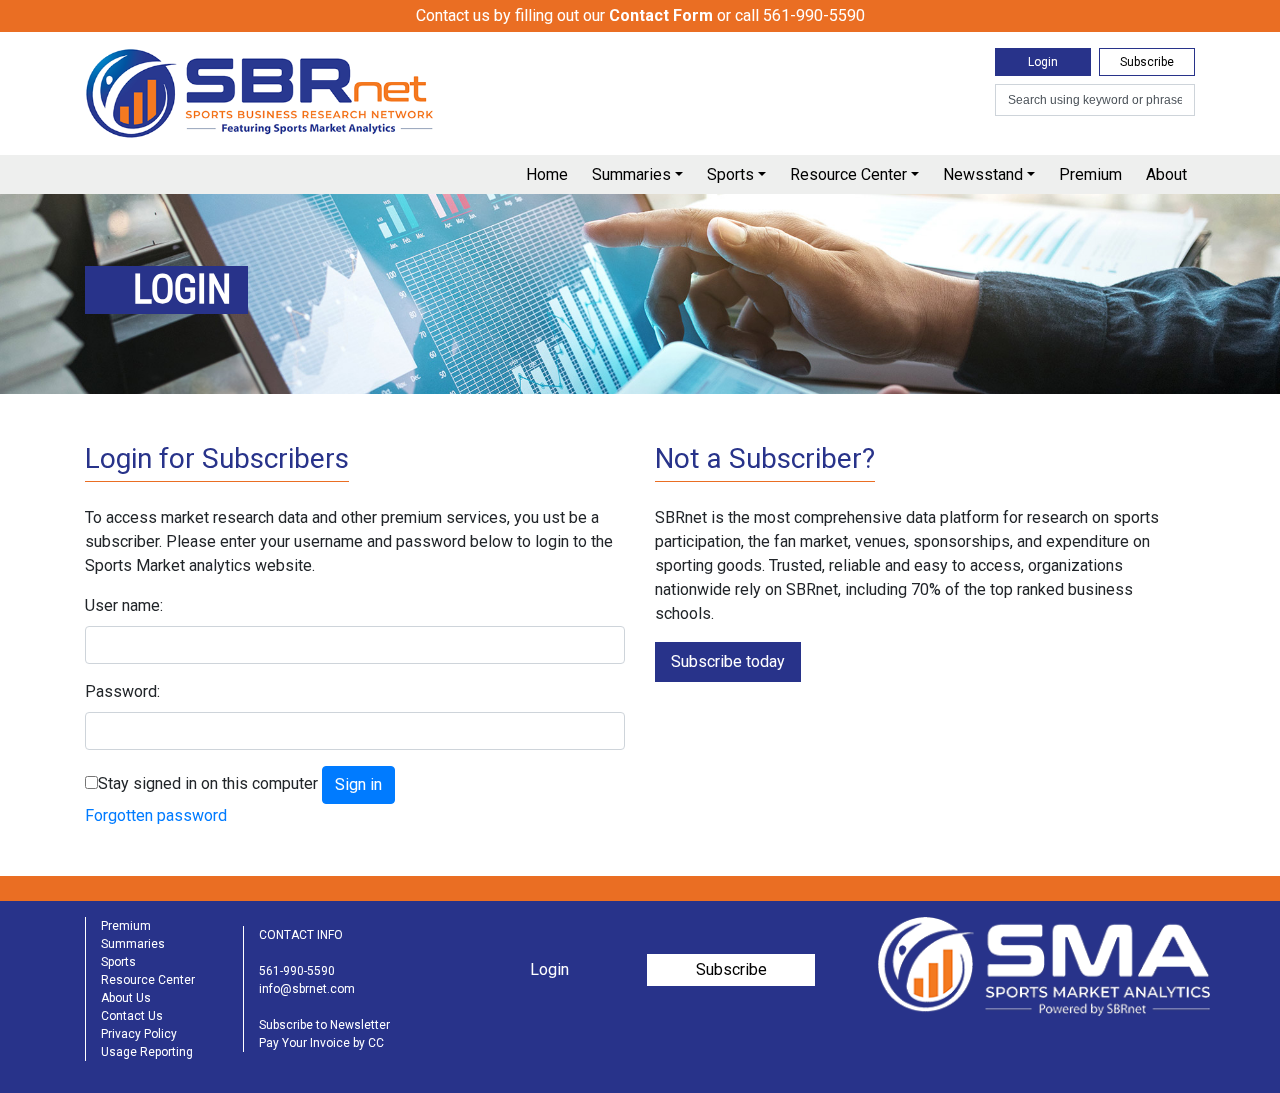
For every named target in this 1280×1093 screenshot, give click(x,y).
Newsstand (983, 174)
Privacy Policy (139, 1034)
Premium (1090, 174)
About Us (126, 998)
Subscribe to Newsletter (324, 1025)
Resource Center (848, 174)
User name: (124, 605)
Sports (730, 174)
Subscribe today (728, 661)
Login (1043, 62)
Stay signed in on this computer (208, 783)
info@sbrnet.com (307, 989)
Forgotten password (156, 815)
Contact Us (132, 1016)
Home (547, 174)
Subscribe (1147, 62)
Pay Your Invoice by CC (321, 1043)
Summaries (631, 174)
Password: (122, 691)
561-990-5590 (297, 971)
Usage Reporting (147, 1052)
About (1166, 174)
